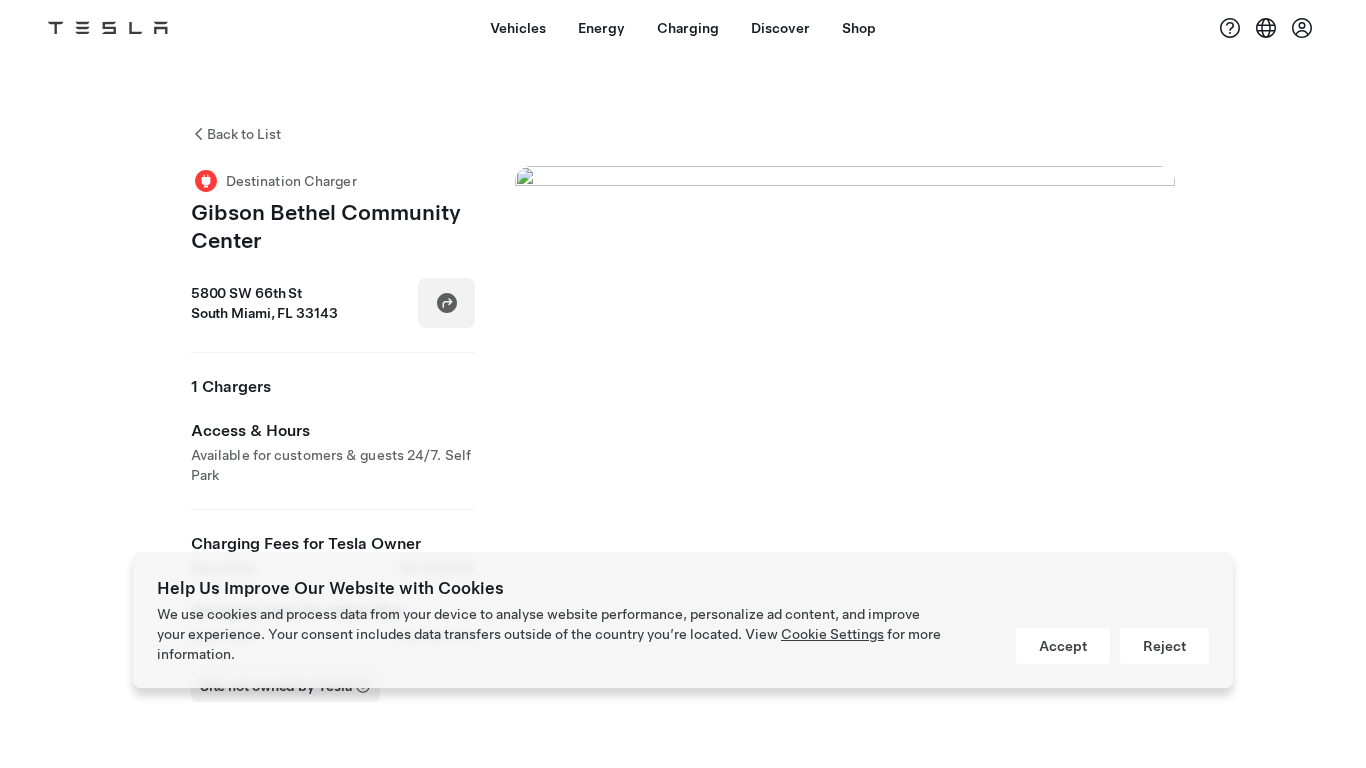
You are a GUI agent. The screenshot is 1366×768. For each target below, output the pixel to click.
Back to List (244, 134)
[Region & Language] (1266, 28)
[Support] (1230, 28)
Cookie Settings (832, 634)
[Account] (1302, 28)
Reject (1164, 646)
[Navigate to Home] (108, 28)
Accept (1063, 646)
